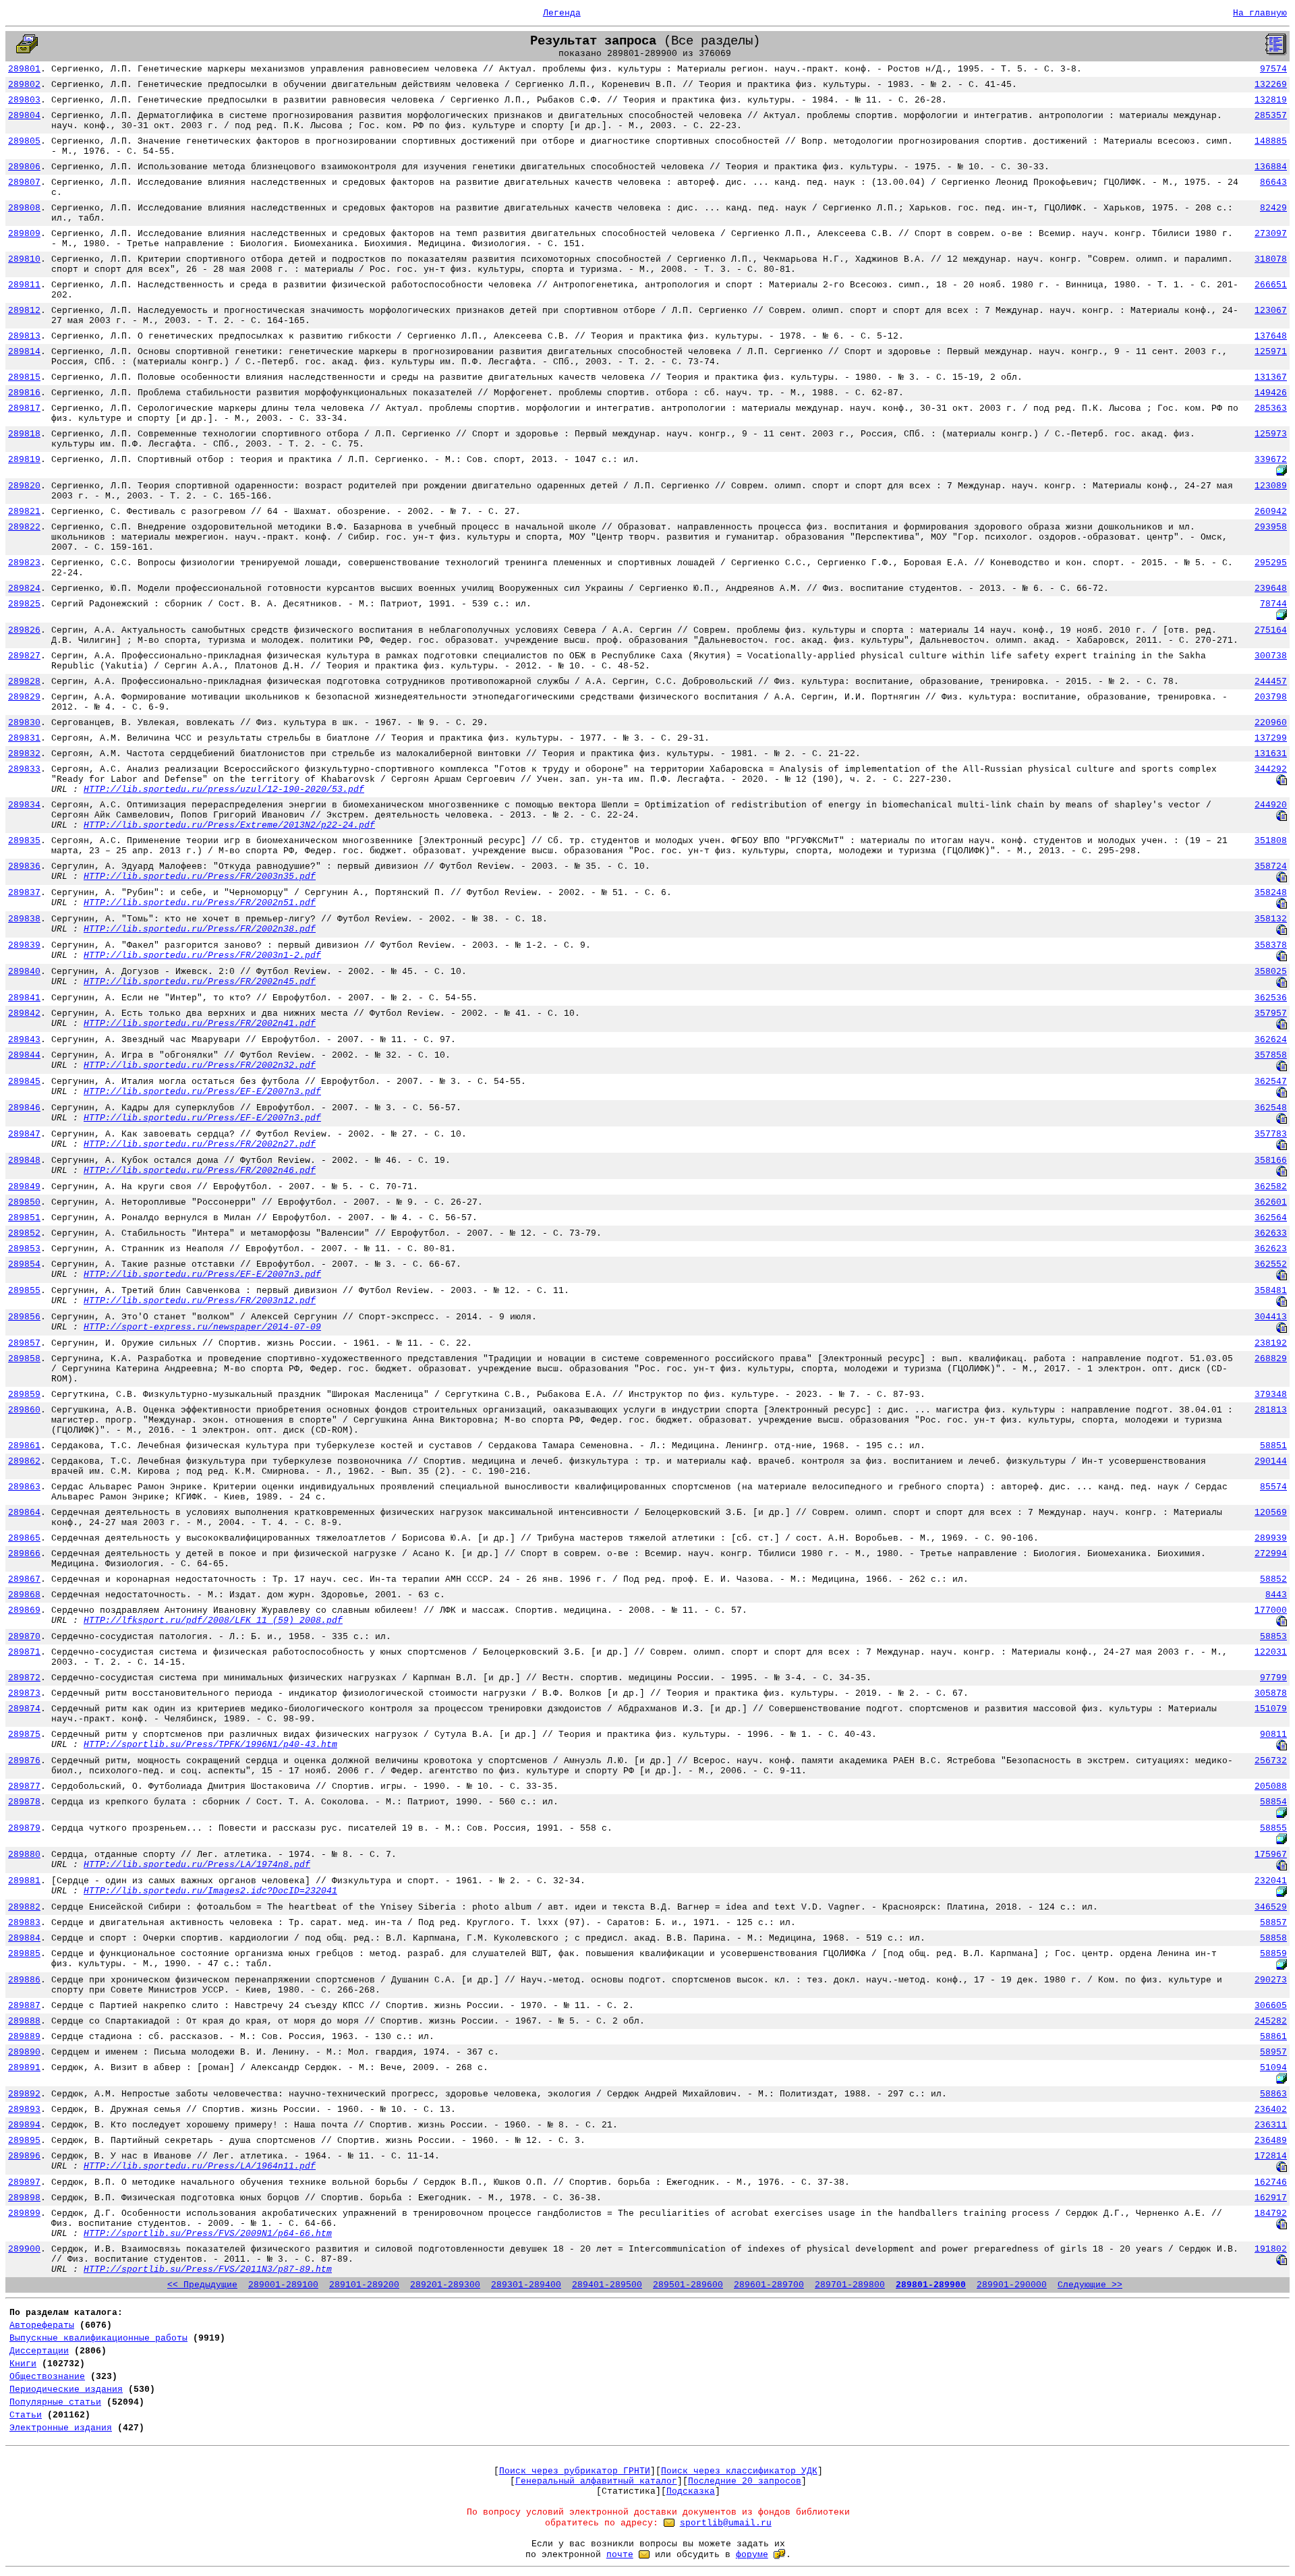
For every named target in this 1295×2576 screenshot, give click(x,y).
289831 (24, 738)
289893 (24, 2110)
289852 (24, 1233)
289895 (24, 2141)
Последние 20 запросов (745, 2481)
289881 (24, 1881)
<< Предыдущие (202, 2285)
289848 (24, 1161)
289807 (24, 182)
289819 (24, 460)
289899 (24, 2213)
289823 (24, 563)
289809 (24, 234)
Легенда (562, 13)
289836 (24, 866)
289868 (24, 1595)
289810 (24, 259)
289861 (24, 1446)
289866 (24, 1554)
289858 (24, 1359)
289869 (24, 1610)
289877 (24, 1786)
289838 (24, 919)
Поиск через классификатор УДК (739, 2471)
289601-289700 (769, 2285)
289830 (24, 723)
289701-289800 (850, 2285)
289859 (24, 1395)
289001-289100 (283, 2285)
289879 (24, 1828)
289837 (24, 893)
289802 (24, 85)
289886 (24, 1980)
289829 (24, 697)
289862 (24, 1461)
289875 (24, 1735)
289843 (24, 1040)
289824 (24, 589)
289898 (24, 2198)
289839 (24, 945)
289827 (24, 656)
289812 (24, 311)
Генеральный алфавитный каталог (596, 2481)
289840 (24, 972)
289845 (24, 1082)
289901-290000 (1012, 2285)
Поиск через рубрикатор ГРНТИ (575, 2471)
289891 (24, 2068)
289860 (24, 1410)
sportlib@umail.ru (726, 2523)
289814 (24, 352)
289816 (24, 393)
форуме (752, 2555)
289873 (24, 1693)
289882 (24, 1907)
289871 (24, 1652)
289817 (24, 408)
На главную (1260, 13)
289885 (24, 1954)
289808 (24, 208)
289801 (24, 69)
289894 (24, 2125)
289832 (24, 754)
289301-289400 (526, 2285)
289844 (24, 1055)
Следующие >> (1090, 2285)
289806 (24, 167)
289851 (24, 1218)
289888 (24, 2021)
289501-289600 (688, 2285)
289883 (24, 1923)
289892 (24, 2094)
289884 (24, 1938)
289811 (24, 285)
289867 (24, 1579)
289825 (24, 604)
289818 (24, 434)
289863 (24, 1487)
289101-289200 (364, 2285)
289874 (24, 1709)
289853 (24, 1249)
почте (620, 2555)
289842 (24, 1013)
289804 (24, 116)
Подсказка (691, 2491)
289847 (24, 1134)
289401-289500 (607, 2285)
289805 (24, 141)
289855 (24, 1291)
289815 (24, 377)
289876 (24, 1761)
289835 (24, 841)
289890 (24, 2052)
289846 (24, 1108)
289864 (24, 1513)
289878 (24, 1802)
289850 (24, 1202)
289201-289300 (445, 2285)
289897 (24, 2182)
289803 (24, 100)
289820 (24, 486)
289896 (24, 2156)
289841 (24, 998)
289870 (24, 1637)
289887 (24, 2006)
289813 (24, 336)
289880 (24, 1855)
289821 (24, 512)
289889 (24, 2037)
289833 (24, 769)
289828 (24, 682)
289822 (24, 527)
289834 (24, 805)
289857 (24, 1343)
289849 (24, 1187)
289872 (24, 1678)
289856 (24, 1317)
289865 (24, 1538)
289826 (24, 630)
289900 (24, 2249)
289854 (24, 1264)
